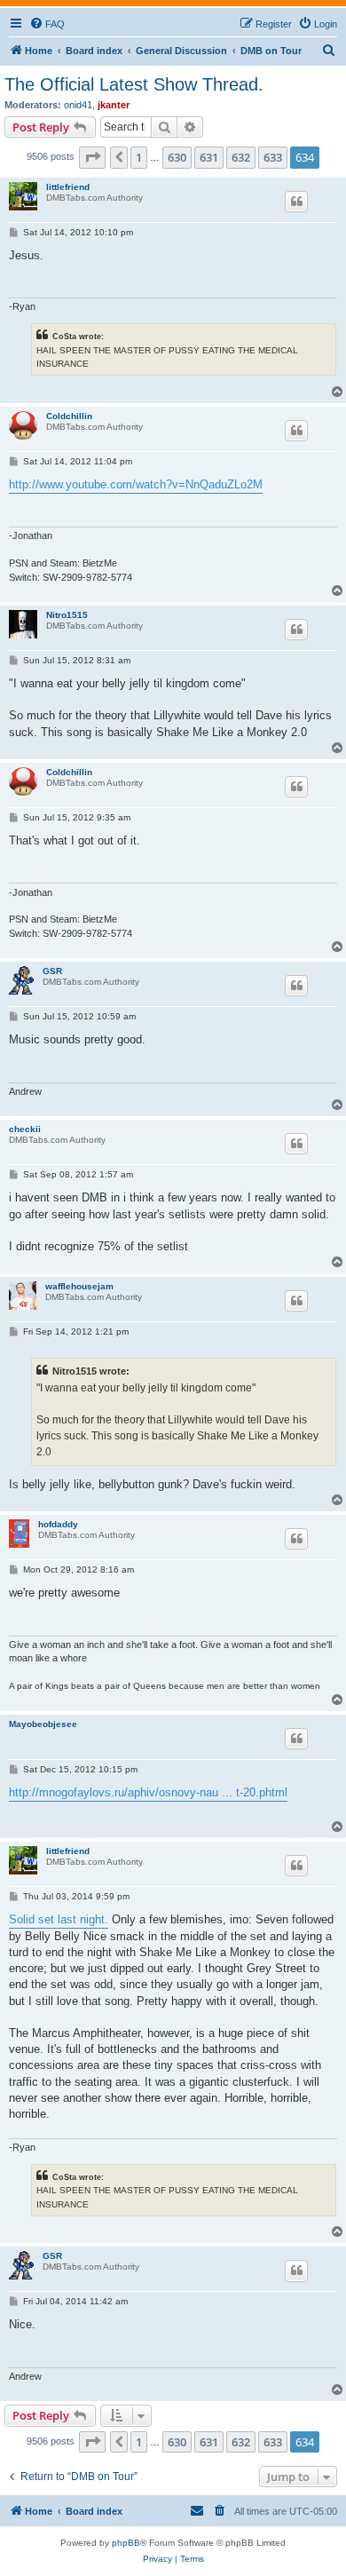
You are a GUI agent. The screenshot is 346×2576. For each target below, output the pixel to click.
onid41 (78, 105)
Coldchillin (69, 416)
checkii (25, 1129)
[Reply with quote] (296, 202)
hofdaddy (58, 1524)
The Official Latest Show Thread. (134, 84)
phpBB (126, 2543)
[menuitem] (47, 24)
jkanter (114, 105)
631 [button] (209, 157)
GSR (52, 971)
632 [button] (241, 157)
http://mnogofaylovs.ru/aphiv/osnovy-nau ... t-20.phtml (148, 1792)
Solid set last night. (59, 1919)
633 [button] (273, 157)
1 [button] (139, 157)
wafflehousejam (79, 1286)
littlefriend (68, 187)
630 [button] (177, 157)
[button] (92, 157)
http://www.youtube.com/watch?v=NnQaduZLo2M (136, 484)
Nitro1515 (67, 615)
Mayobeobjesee (43, 1724)
